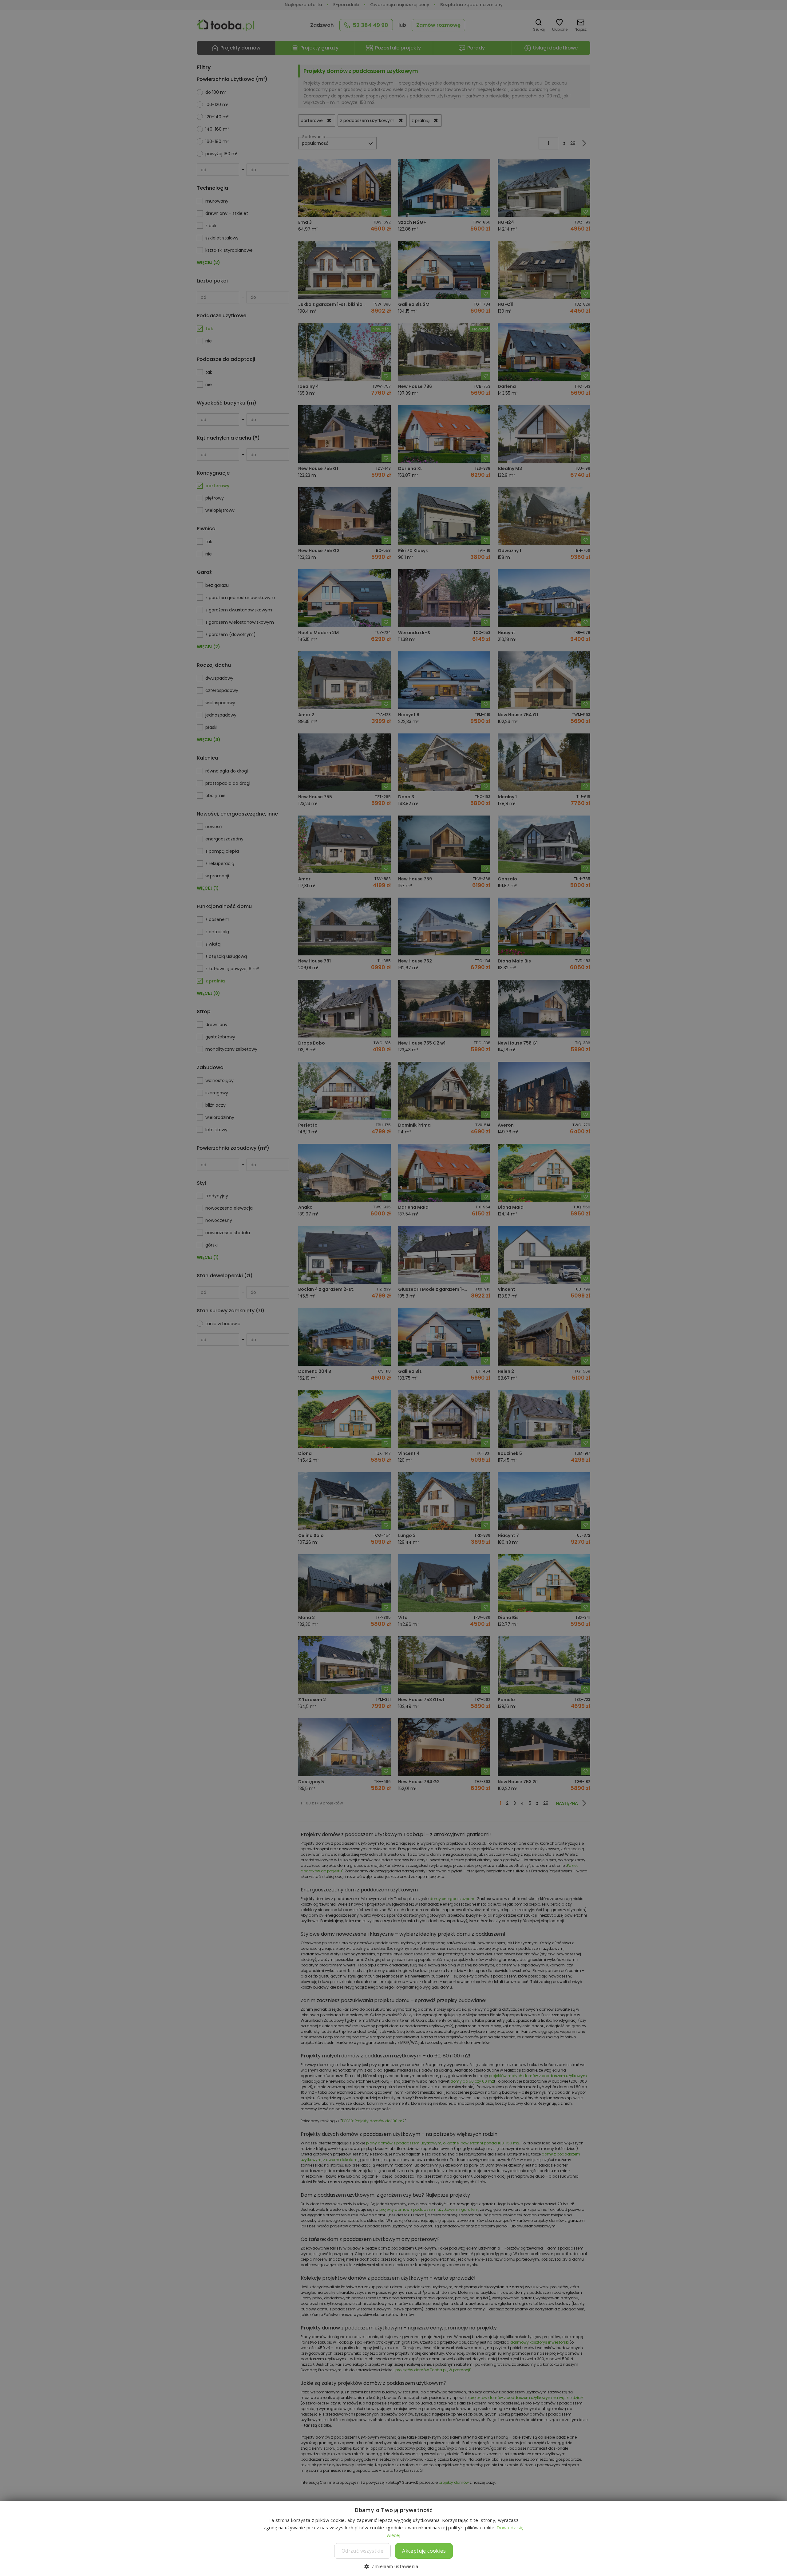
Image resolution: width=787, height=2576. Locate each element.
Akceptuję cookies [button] (424, 2551)
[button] (393, 2566)
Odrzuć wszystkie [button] (362, 2551)
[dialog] (393, 1288)
